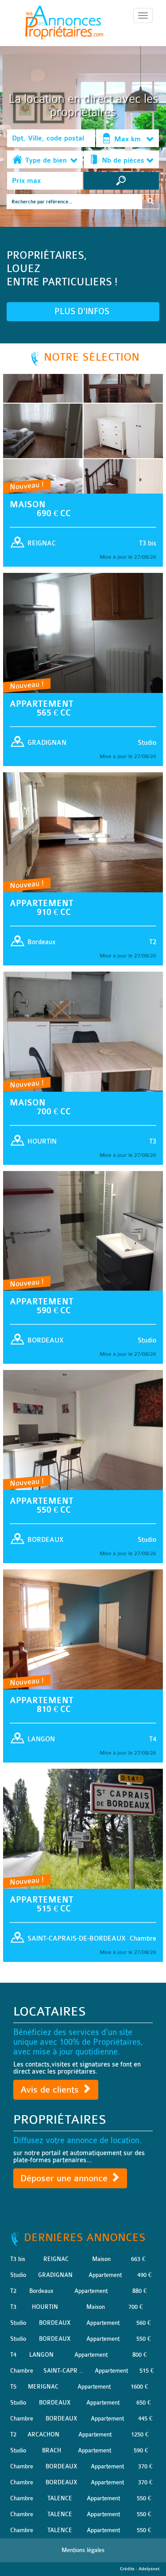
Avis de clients (51, 2090)
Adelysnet (149, 2569)
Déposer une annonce (65, 2178)
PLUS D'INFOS (83, 311)
